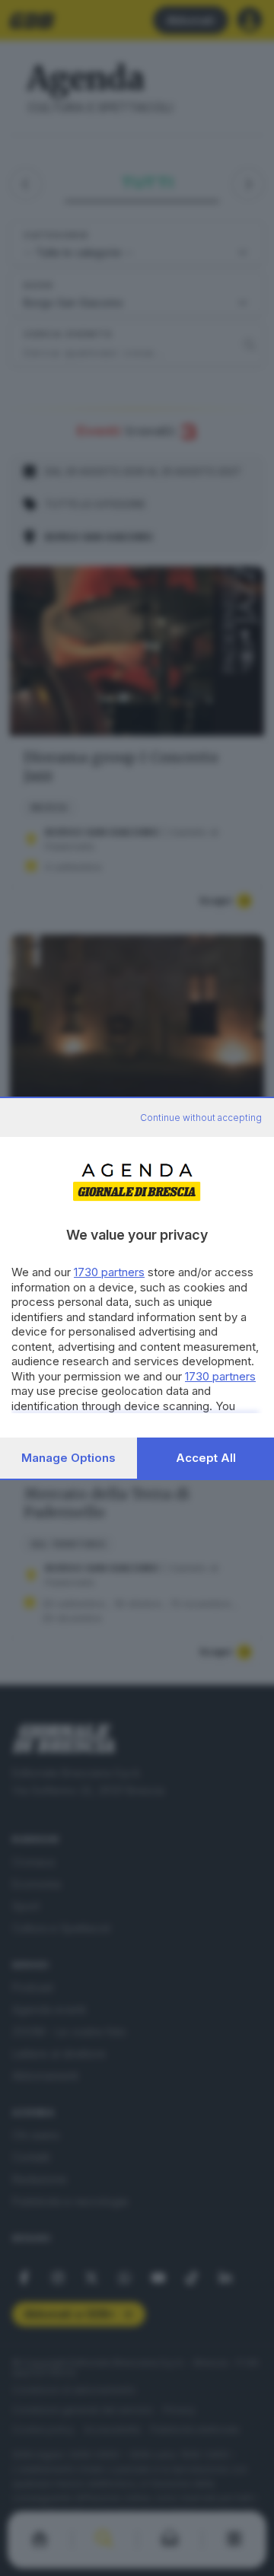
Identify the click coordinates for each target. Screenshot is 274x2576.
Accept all (206, 1458)
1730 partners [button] (109, 1272)
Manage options (68, 1458)
